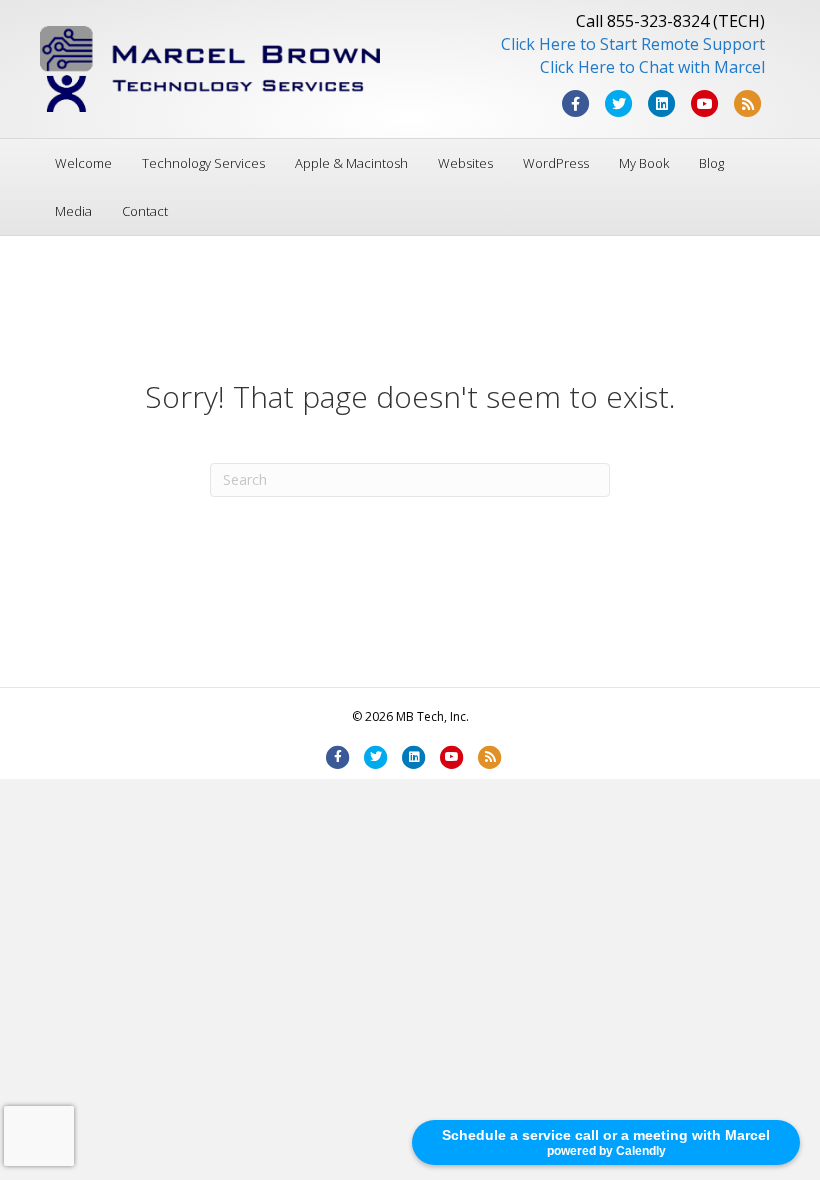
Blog (711, 163)
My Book (644, 163)
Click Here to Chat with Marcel (652, 67)
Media (73, 211)
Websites (465, 163)
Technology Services (203, 163)
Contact (145, 211)
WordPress (556, 163)
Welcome (83, 163)
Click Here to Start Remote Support (633, 44)
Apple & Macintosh (351, 163)
